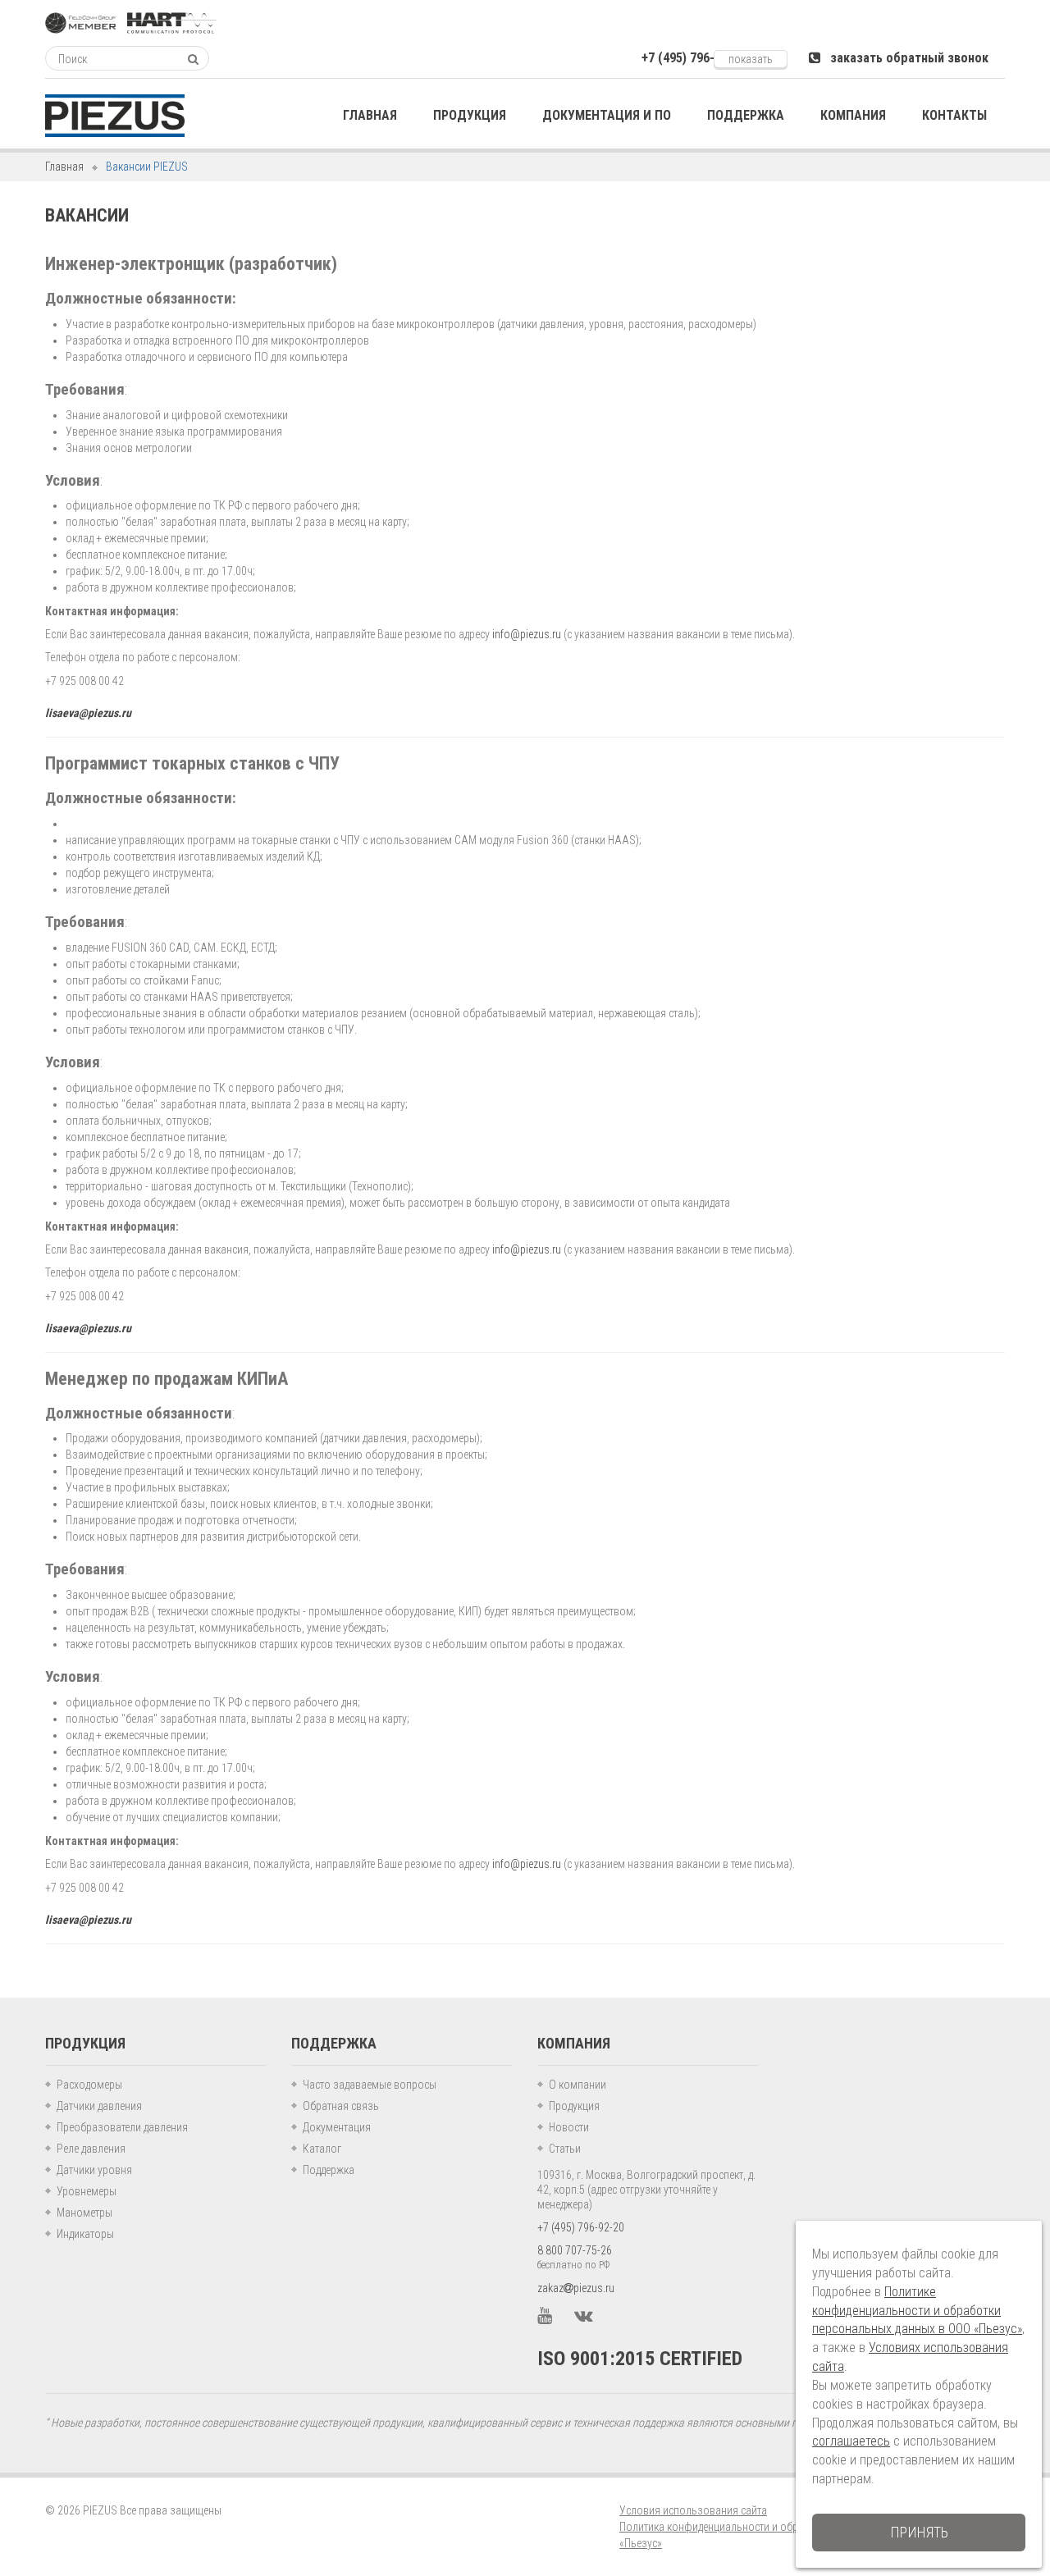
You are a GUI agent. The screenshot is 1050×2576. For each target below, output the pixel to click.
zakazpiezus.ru (576, 2288)
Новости (569, 2127)
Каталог (322, 2149)
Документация (337, 2127)
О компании (577, 2085)
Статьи (565, 2149)
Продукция (574, 2106)
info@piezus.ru (527, 634)
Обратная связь (341, 2106)
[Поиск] (193, 59)
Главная (64, 167)
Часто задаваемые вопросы (370, 2085)
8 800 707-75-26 (575, 2250)
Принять (919, 2532)
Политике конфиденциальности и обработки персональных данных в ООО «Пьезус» (917, 2311)
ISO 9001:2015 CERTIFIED (640, 2359)
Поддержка (329, 2170)
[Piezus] (115, 116)
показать (751, 59)
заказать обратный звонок (904, 58)
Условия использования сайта (693, 2510)
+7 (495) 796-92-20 (581, 2227)
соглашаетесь (851, 2441)
